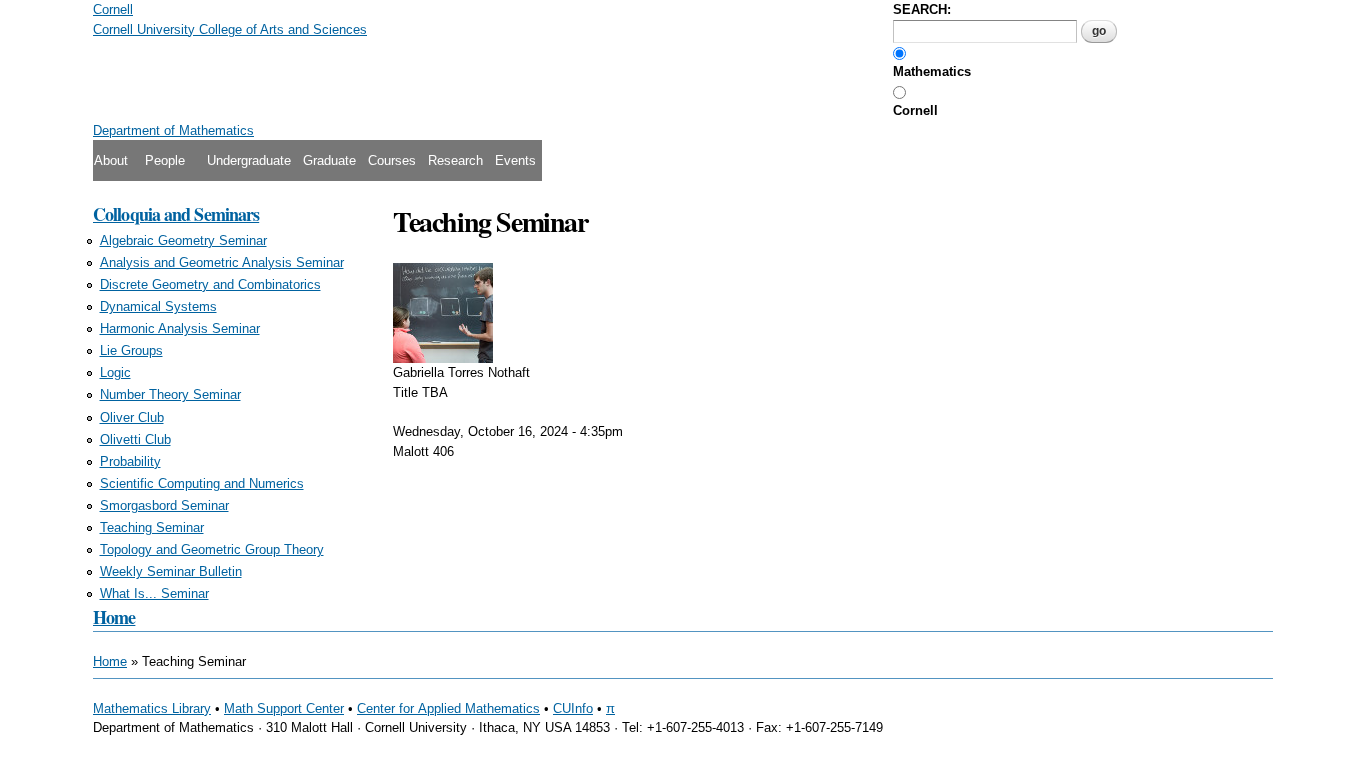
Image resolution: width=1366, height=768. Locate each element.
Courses (392, 160)
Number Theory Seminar (170, 394)
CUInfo (573, 708)
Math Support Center (284, 708)
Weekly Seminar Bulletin (171, 571)
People (165, 160)
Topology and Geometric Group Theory (212, 549)
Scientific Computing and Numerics (202, 483)
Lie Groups (131, 350)
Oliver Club (132, 417)
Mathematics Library (152, 708)
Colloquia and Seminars (176, 214)
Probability (130, 461)
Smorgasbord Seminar (164, 505)
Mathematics (932, 71)
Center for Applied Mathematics (448, 708)
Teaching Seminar (152, 527)
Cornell (915, 110)
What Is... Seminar (154, 593)
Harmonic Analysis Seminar (180, 328)
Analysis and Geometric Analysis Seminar (222, 262)
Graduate (329, 160)
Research (455, 160)
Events (515, 160)
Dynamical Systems (158, 306)
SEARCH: (922, 9)
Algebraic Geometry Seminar (183, 240)
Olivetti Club (135, 439)
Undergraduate (249, 160)
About (111, 160)
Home (114, 617)
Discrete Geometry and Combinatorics (210, 284)
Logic (115, 372)
